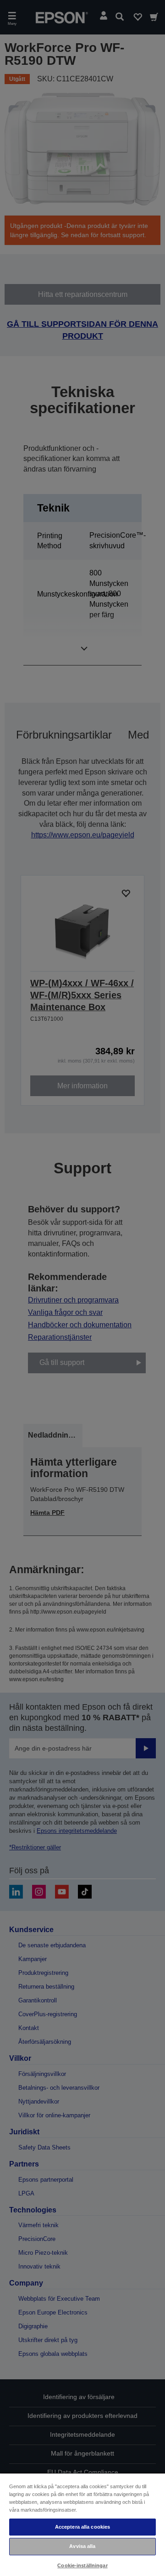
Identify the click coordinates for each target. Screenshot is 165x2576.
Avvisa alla (82, 2546)
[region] (82, 2524)
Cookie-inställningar (82, 2565)
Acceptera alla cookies (83, 2527)
